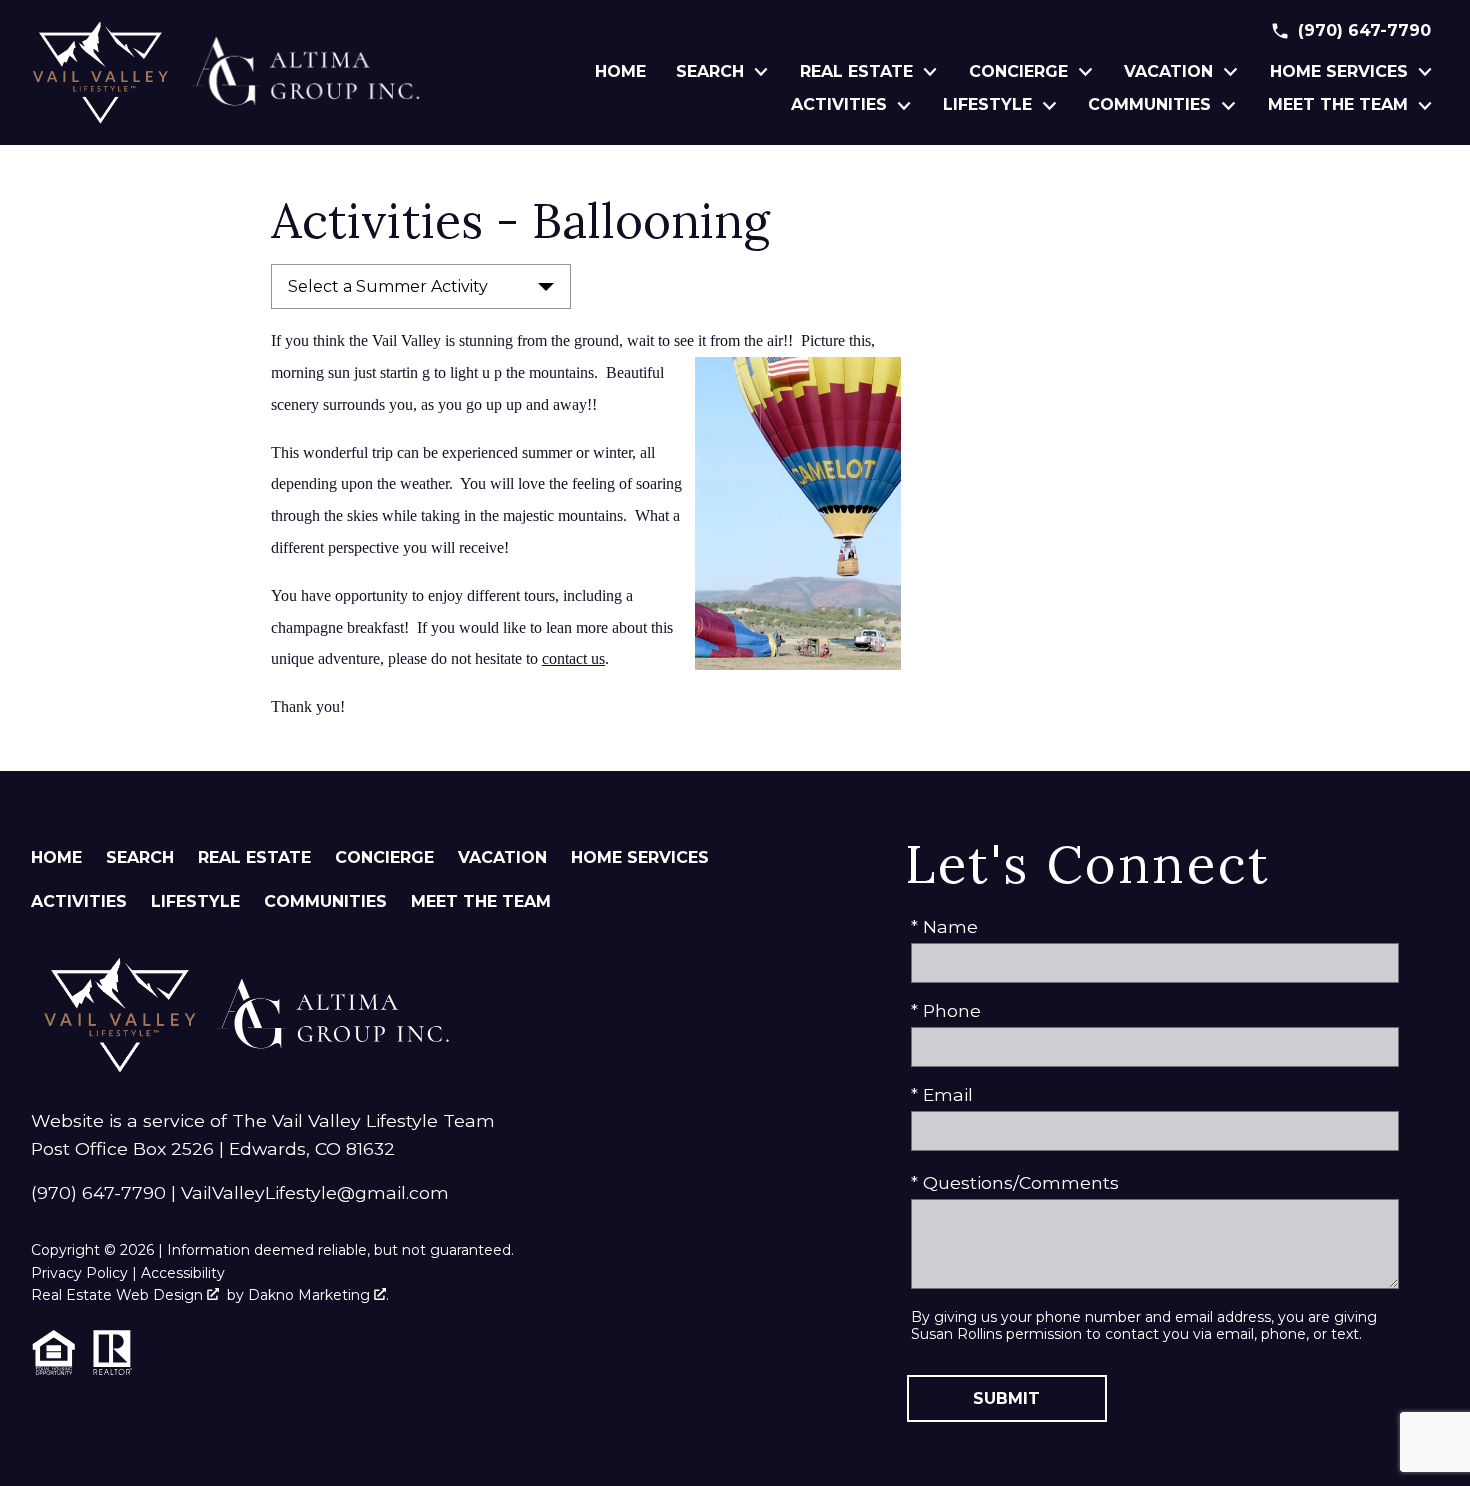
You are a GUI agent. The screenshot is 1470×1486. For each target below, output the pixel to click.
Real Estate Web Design (119, 1295)
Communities (325, 901)
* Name (944, 926)
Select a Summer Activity (388, 286)
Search (140, 857)
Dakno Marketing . (318, 1295)
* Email (942, 1094)
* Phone (946, 1010)
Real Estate (254, 857)
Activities (79, 901)
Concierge (384, 857)
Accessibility (183, 1273)
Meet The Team (481, 901)
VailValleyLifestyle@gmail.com (315, 1192)
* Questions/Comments (1015, 1182)
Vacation (502, 857)
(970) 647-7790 (98, 1192)
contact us (573, 658)
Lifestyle (195, 901)
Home (620, 72)
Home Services (640, 857)
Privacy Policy (79, 1273)
